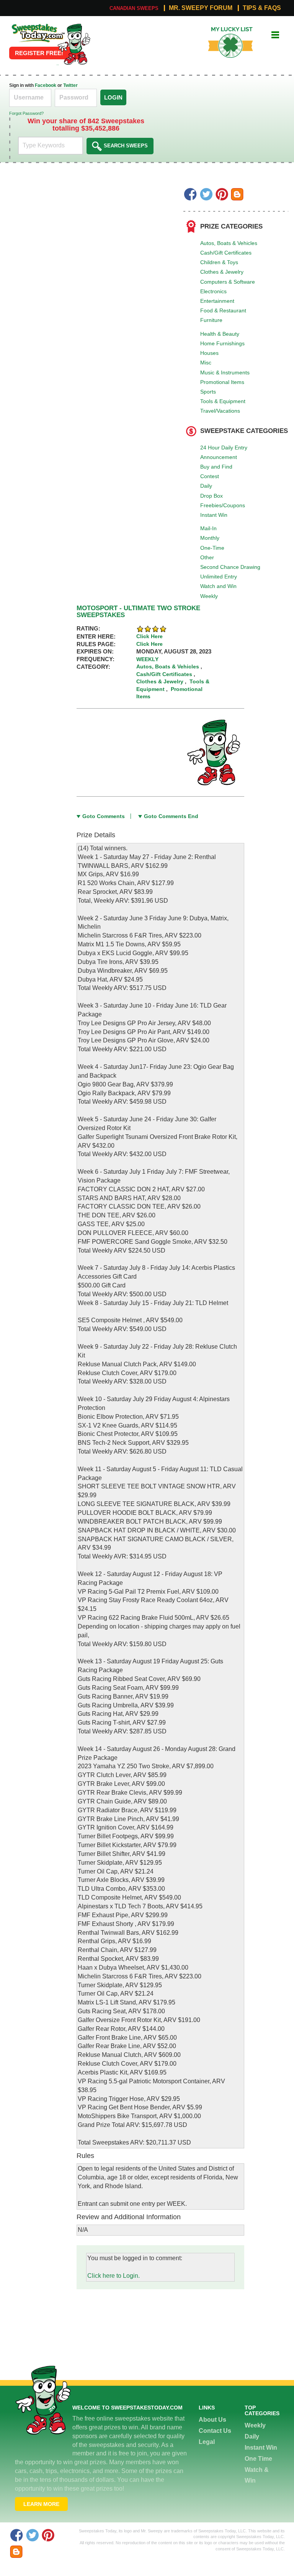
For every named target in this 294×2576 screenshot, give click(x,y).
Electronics (213, 291)
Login (113, 97)
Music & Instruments (225, 372)
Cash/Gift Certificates (226, 253)
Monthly (210, 538)
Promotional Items (222, 382)
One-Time (212, 548)
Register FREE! (39, 53)
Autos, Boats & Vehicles (229, 243)
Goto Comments (104, 816)
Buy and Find (216, 467)
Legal (207, 2442)
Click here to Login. (114, 2276)
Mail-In (208, 528)
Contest (210, 476)
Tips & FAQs (262, 8)
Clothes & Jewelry (222, 272)
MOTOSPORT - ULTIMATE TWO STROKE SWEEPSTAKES (138, 612)
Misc (206, 363)
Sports (208, 392)
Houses (209, 353)
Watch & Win (257, 2475)
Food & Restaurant (223, 310)
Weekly (209, 596)
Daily (206, 486)
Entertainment (217, 301)
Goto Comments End (171, 816)
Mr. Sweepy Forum (201, 8)
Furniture (211, 320)
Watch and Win (218, 586)
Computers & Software (228, 282)
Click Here (149, 636)
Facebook (46, 85)
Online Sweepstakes (37, 26)
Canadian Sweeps (134, 8)
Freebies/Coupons (223, 505)
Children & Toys (219, 262)
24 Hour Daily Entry (224, 448)
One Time (258, 2459)
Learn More (41, 2504)
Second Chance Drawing (230, 567)
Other (207, 557)
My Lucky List (225, 30)
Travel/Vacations (220, 411)
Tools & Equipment (223, 401)
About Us (212, 2420)
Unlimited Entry (219, 577)
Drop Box (212, 496)
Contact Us (215, 2431)
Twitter (70, 85)
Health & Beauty (220, 334)
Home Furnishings (222, 343)
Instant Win (214, 515)
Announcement (219, 457)
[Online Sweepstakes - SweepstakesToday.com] (74, 44)
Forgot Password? (26, 113)
